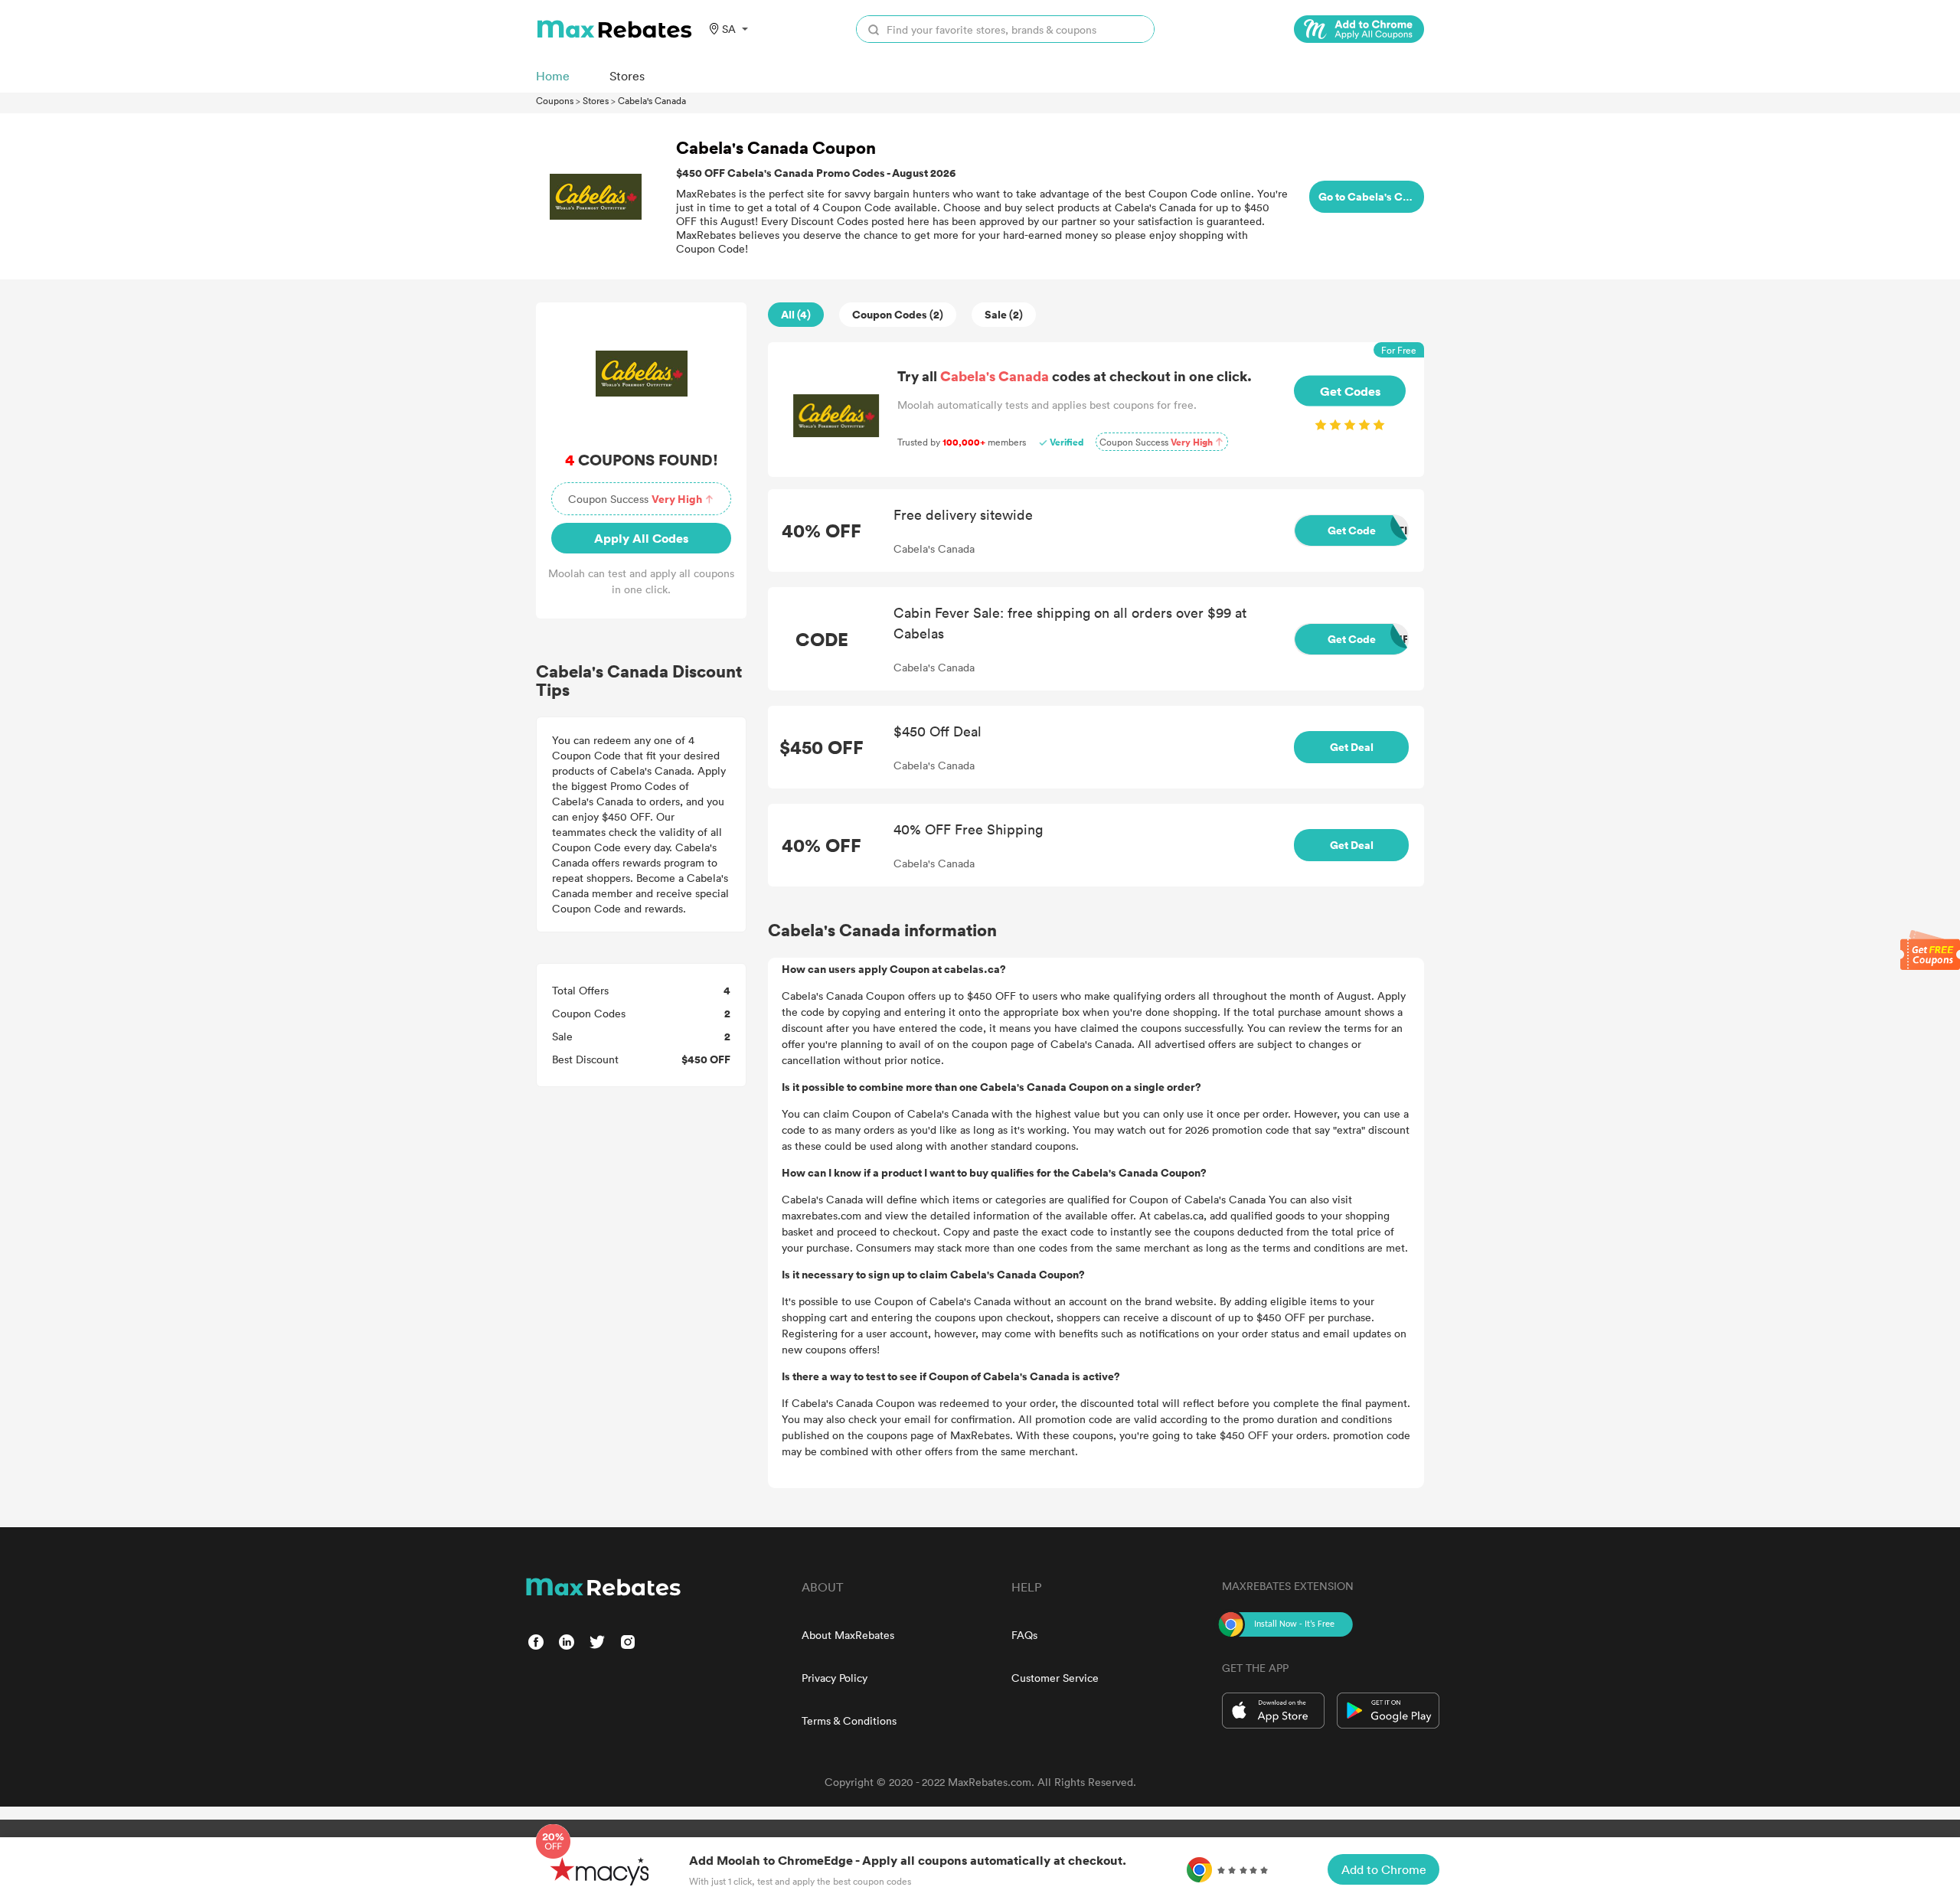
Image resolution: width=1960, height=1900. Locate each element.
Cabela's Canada (652, 100)
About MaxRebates (848, 1635)
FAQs (1024, 1635)
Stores (596, 100)
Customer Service (1055, 1678)
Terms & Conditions (849, 1720)
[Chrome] (1359, 29)
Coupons (555, 100)
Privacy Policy (835, 1678)
